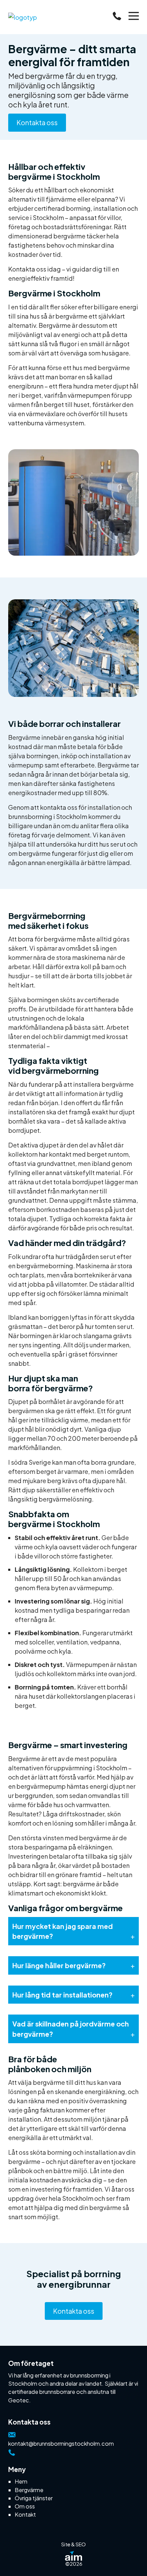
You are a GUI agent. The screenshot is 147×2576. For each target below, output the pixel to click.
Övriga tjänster (34, 2498)
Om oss (25, 2506)
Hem (21, 2481)
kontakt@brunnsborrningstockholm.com (61, 2443)
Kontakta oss (37, 122)
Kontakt (25, 2514)
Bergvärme (29, 2490)
